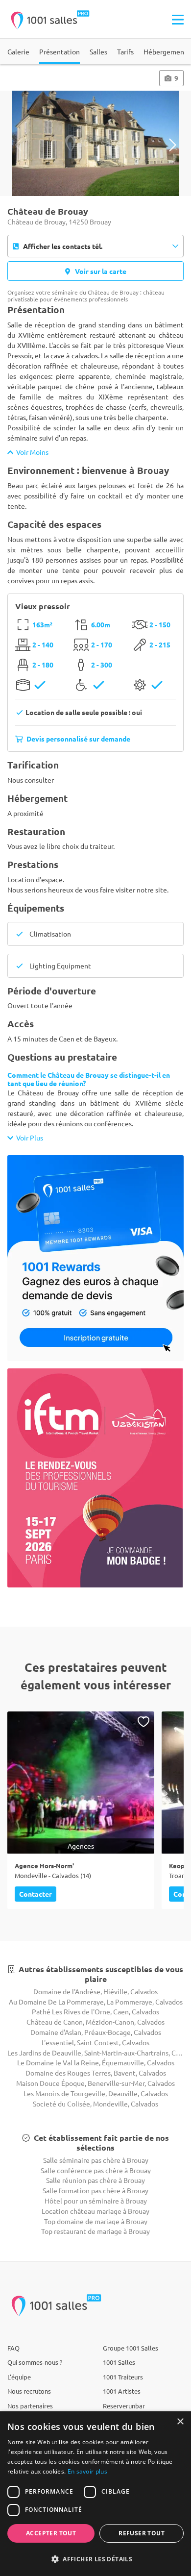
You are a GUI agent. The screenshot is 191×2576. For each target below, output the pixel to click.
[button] (95, 2559)
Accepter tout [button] (51, 2533)
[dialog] (95, 2494)
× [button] (180, 2422)
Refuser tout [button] (142, 2533)
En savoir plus (87, 2471)
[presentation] (18, 145)
